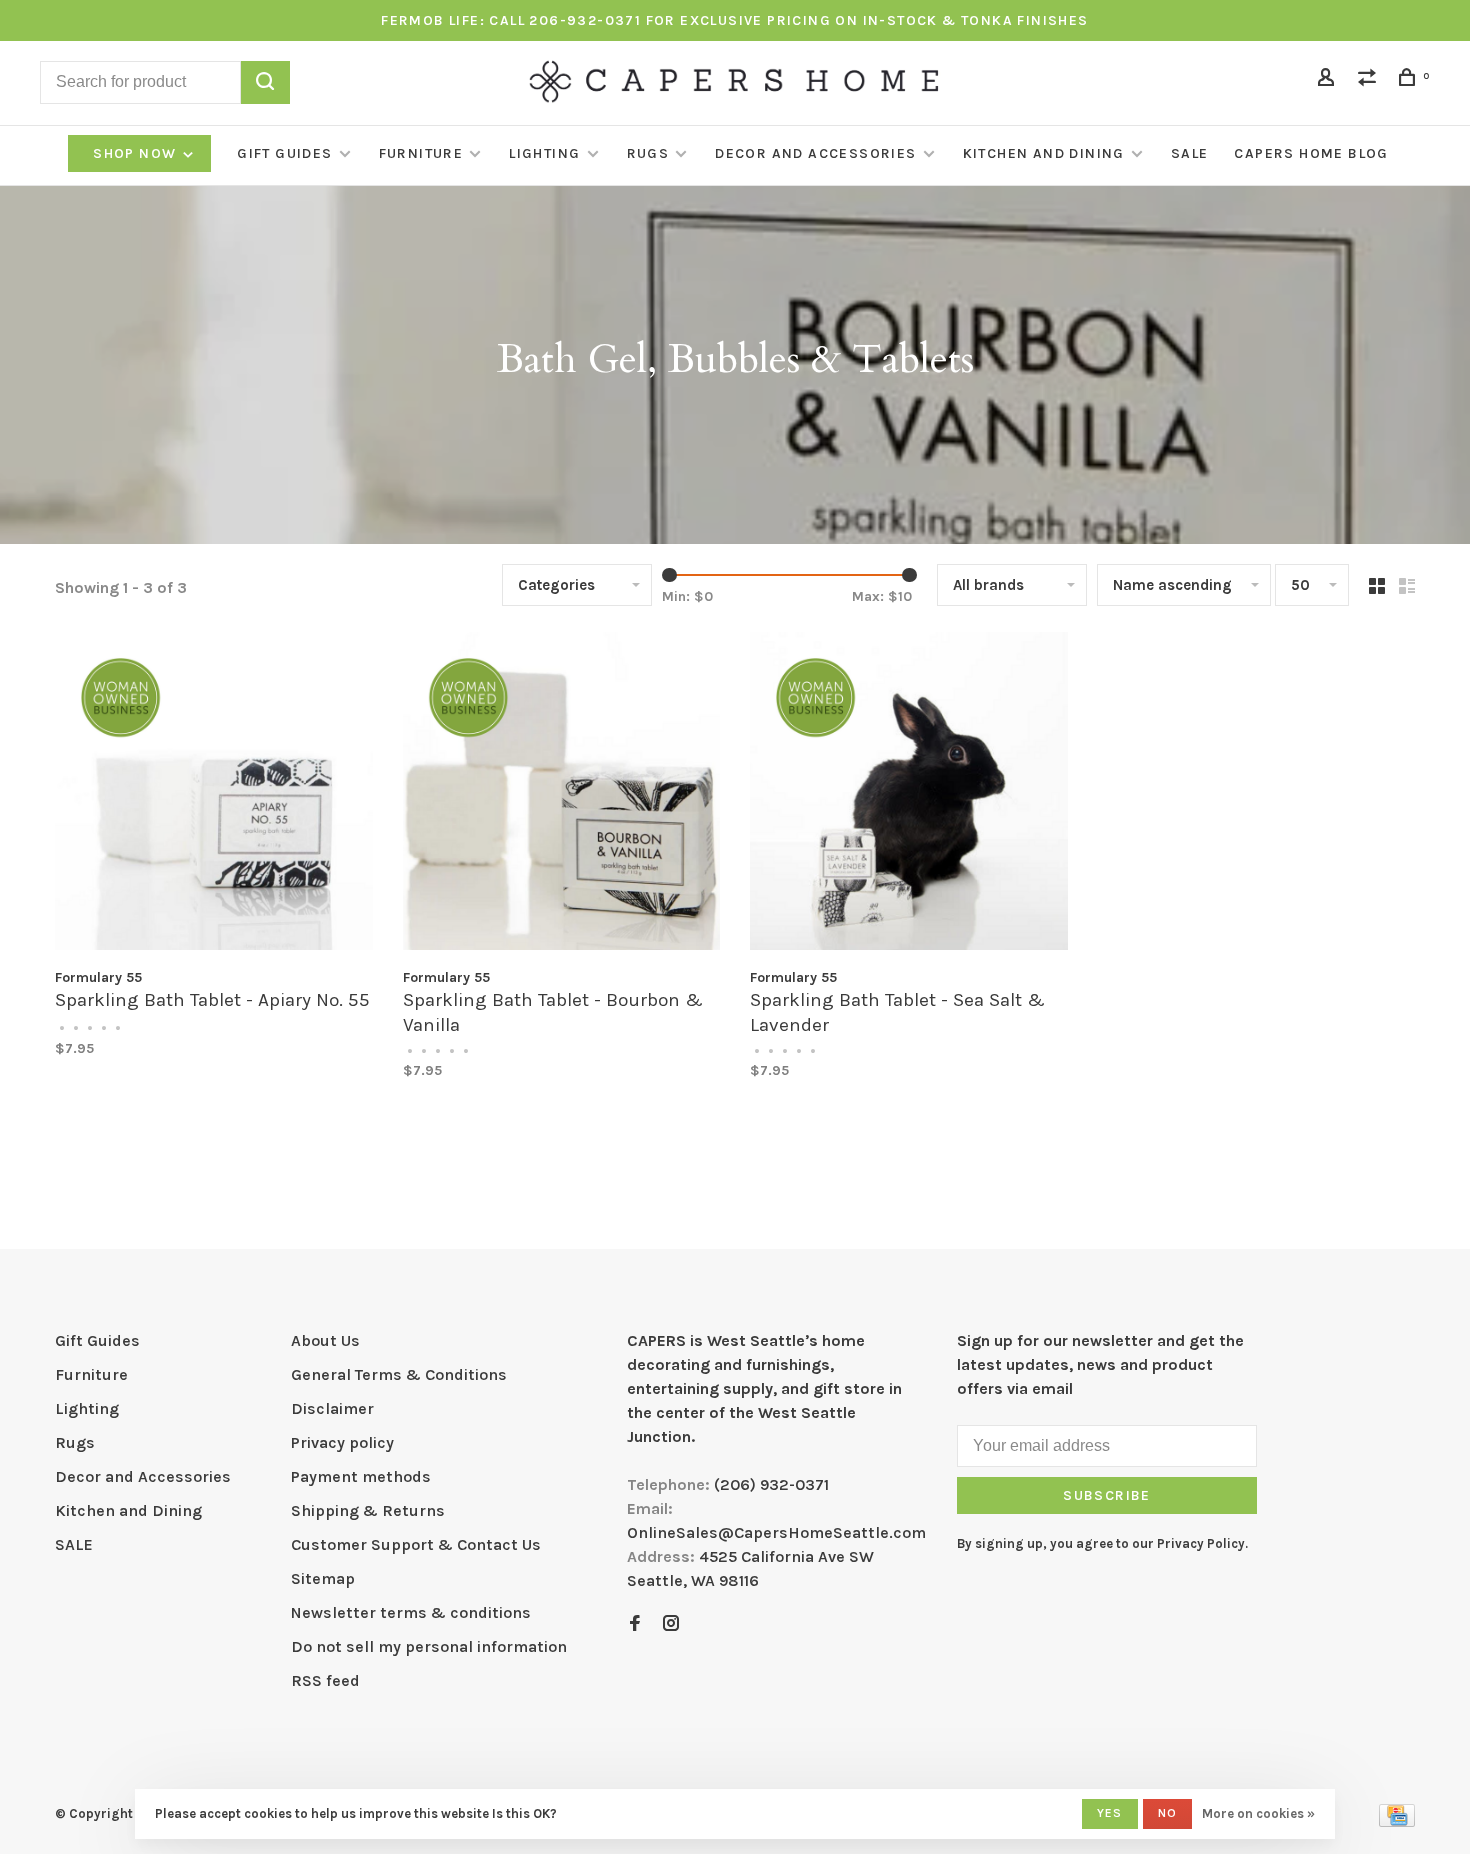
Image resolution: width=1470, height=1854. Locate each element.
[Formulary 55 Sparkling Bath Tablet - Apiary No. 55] (214, 794)
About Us (325, 1340)
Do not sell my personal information (429, 1646)
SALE (1190, 153)
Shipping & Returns (368, 1510)
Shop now (137, 153)
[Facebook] (635, 1624)
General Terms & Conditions (399, 1374)
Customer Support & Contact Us (416, 1544)
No (1167, 1813)
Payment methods (361, 1476)
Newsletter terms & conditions (411, 1612)
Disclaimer (332, 1408)
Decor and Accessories (815, 153)
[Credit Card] (1397, 1821)
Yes (1110, 1813)
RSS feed (325, 1680)
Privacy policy (342, 1442)
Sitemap (323, 1578)
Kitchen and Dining (1044, 153)
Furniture (421, 153)
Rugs (648, 153)
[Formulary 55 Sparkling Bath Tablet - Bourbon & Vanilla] (562, 794)
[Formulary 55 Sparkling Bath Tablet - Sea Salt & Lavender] (909, 794)
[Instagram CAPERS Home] (671, 1624)
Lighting (544, 153)
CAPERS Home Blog (1311, 153)
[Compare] (1370, 80)
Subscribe (1107, 1495)
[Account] (1329, 80)
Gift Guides (284, 153)
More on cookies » (1258, 1813)
